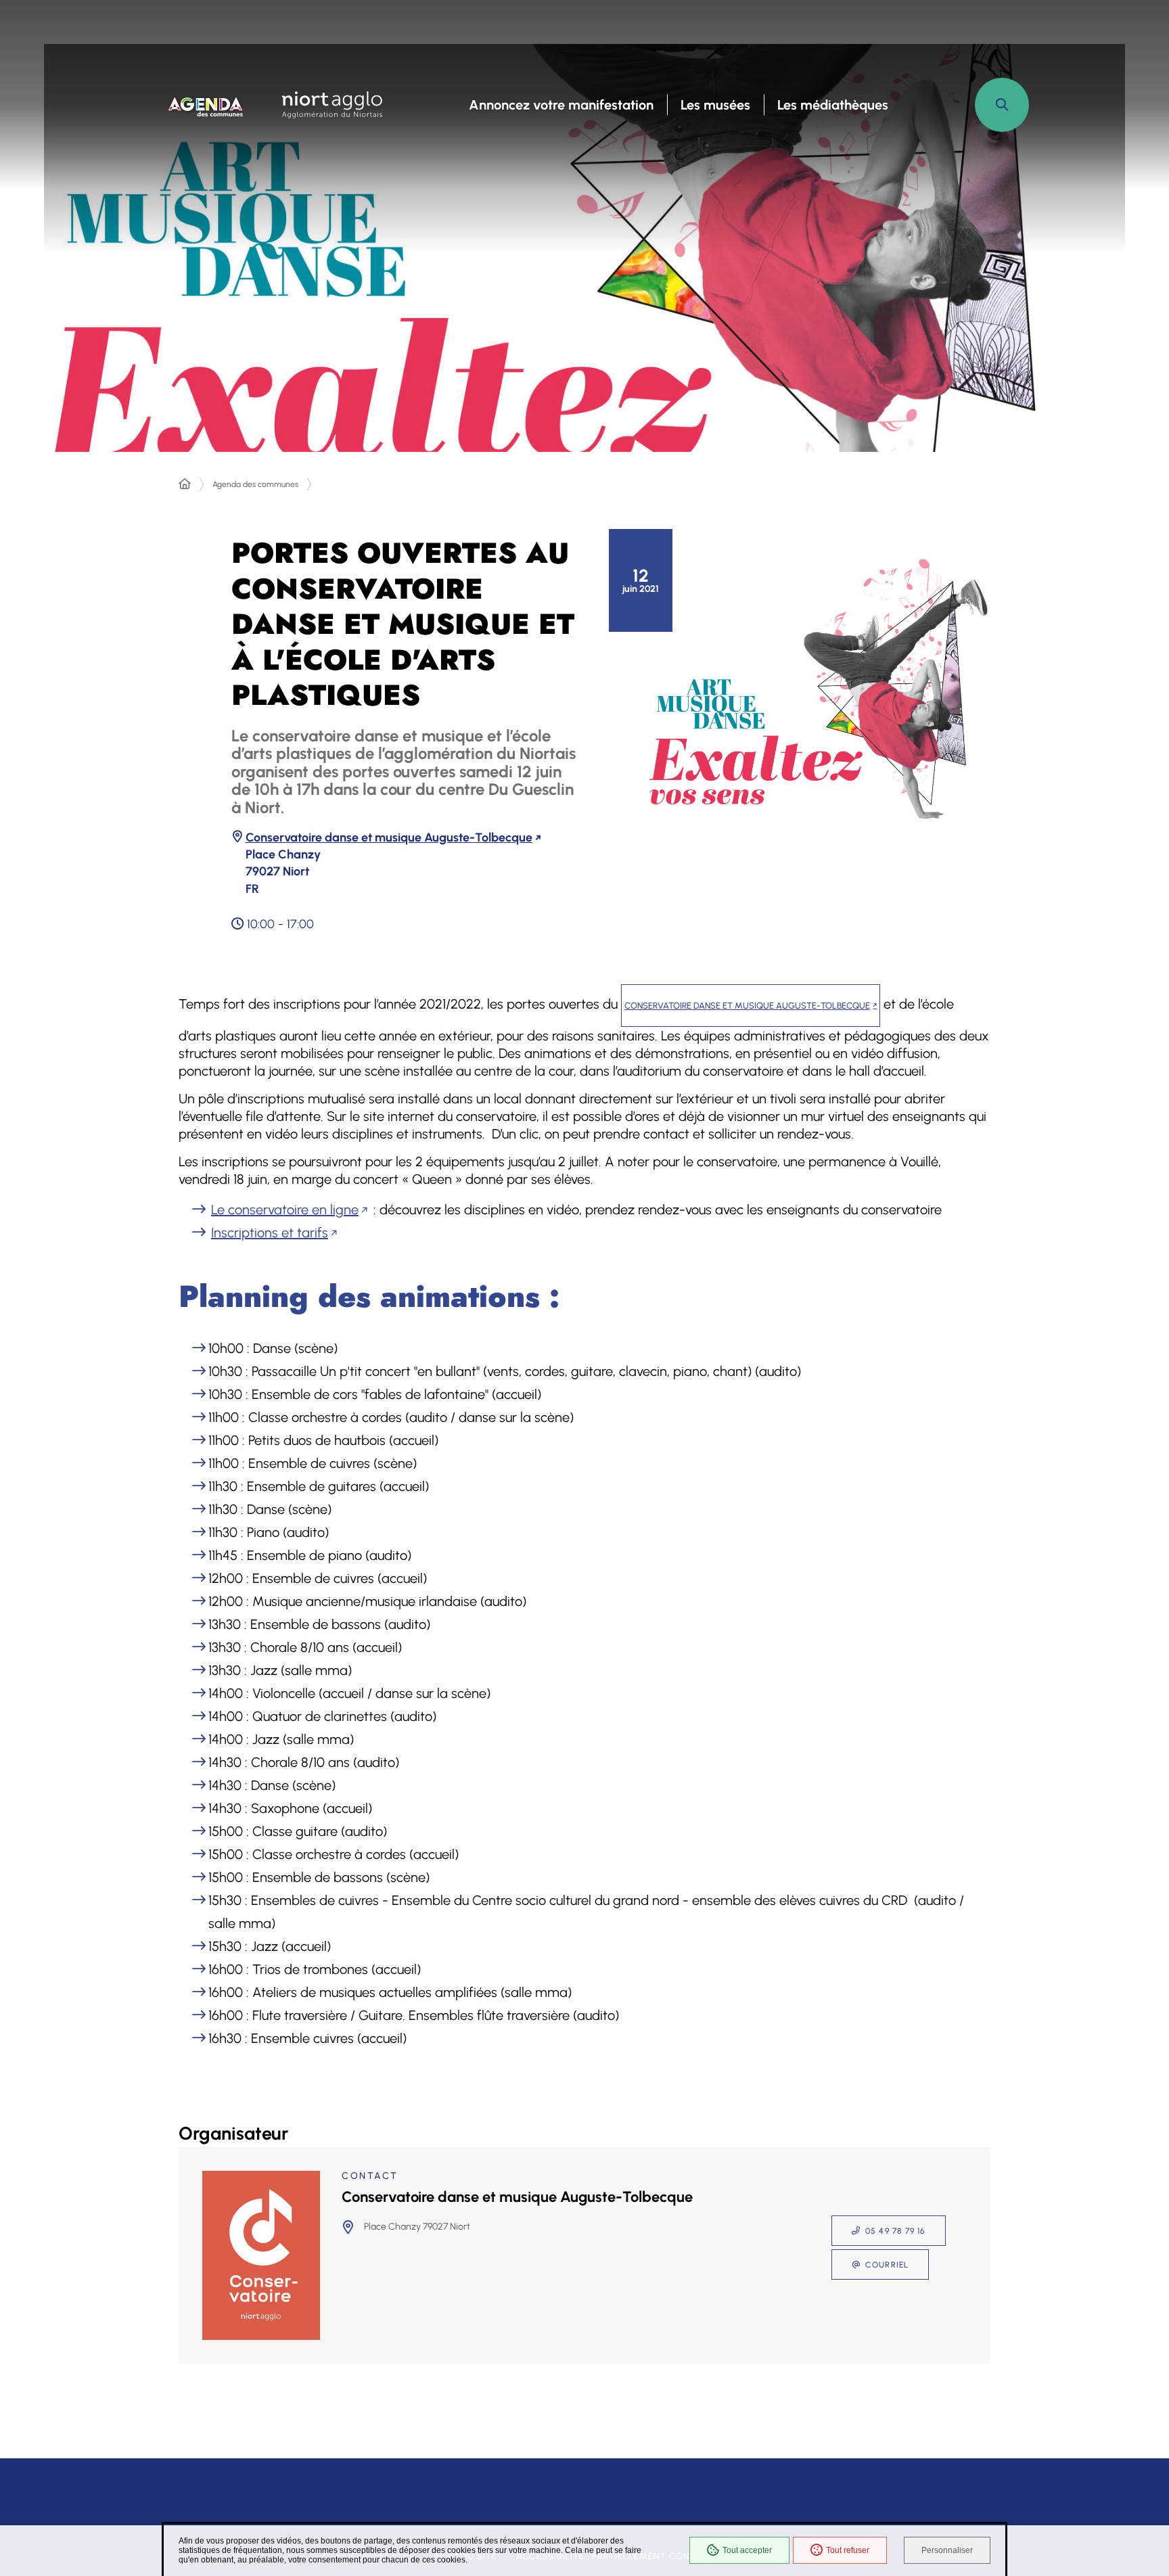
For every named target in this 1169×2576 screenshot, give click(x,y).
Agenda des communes (255, 484)
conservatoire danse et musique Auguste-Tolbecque (747, 1006)
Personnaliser (947, 2550)
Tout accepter (747, 2550)
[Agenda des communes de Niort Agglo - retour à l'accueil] (206, 105)
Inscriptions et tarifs (270, 1233)
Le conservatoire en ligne (285, 1210)
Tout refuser (848, 2550)
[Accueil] (185, 484)
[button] (1002, 105)
